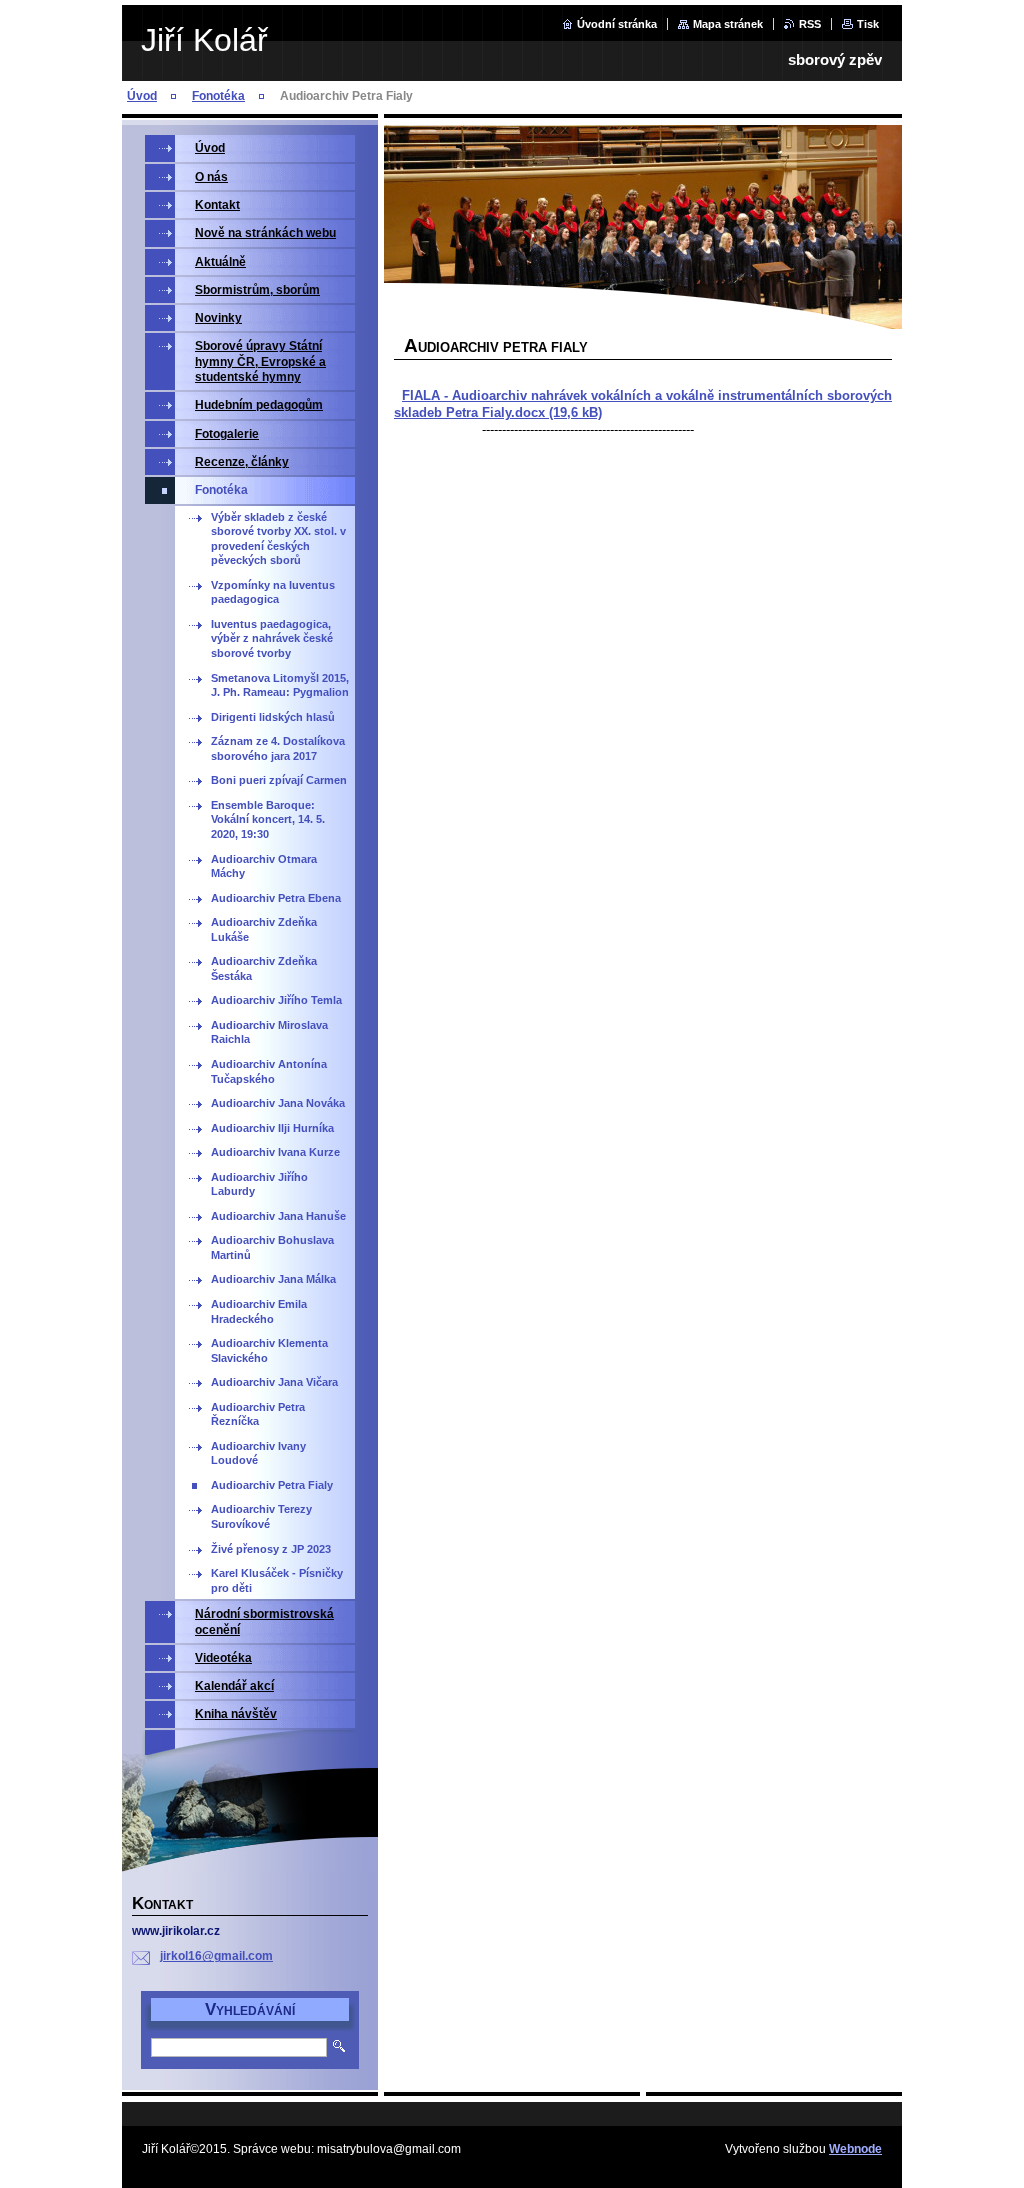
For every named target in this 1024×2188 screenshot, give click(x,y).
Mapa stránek (728, 24)
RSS (810, 24)
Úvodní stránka (617, 24)
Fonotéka (218, 96)
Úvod (142, 96)
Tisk (868, 24)
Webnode (855, 2149)
